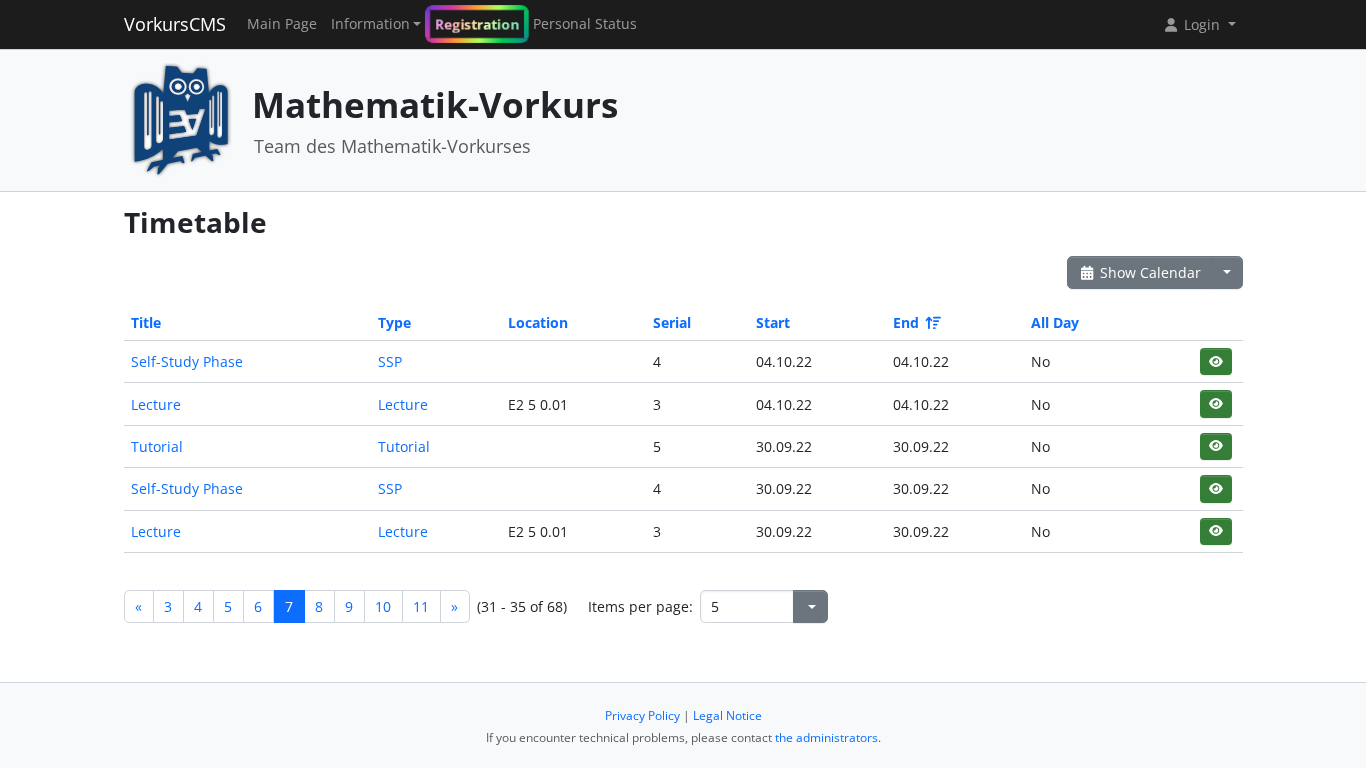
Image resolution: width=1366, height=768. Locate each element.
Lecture (156, 404)
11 (421, 606)
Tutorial (157, 446)
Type (394, 322)
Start (773, 322)
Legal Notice (727, 715)
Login (1202, 24)
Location (538, 322)
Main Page (282, 24)
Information (370, 24)
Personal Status (585, 24)
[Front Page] (181, 118)
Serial (672, 322)
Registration (477, 24)
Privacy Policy (642, 715)
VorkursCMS (175, 24)
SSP (390, 361)
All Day (1055, 322)
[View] (1215, 361)
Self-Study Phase (187, 361)
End (906, 322)
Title (146, 322)
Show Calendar (1148, 272)
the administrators (826, 737)
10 (383, 606)
